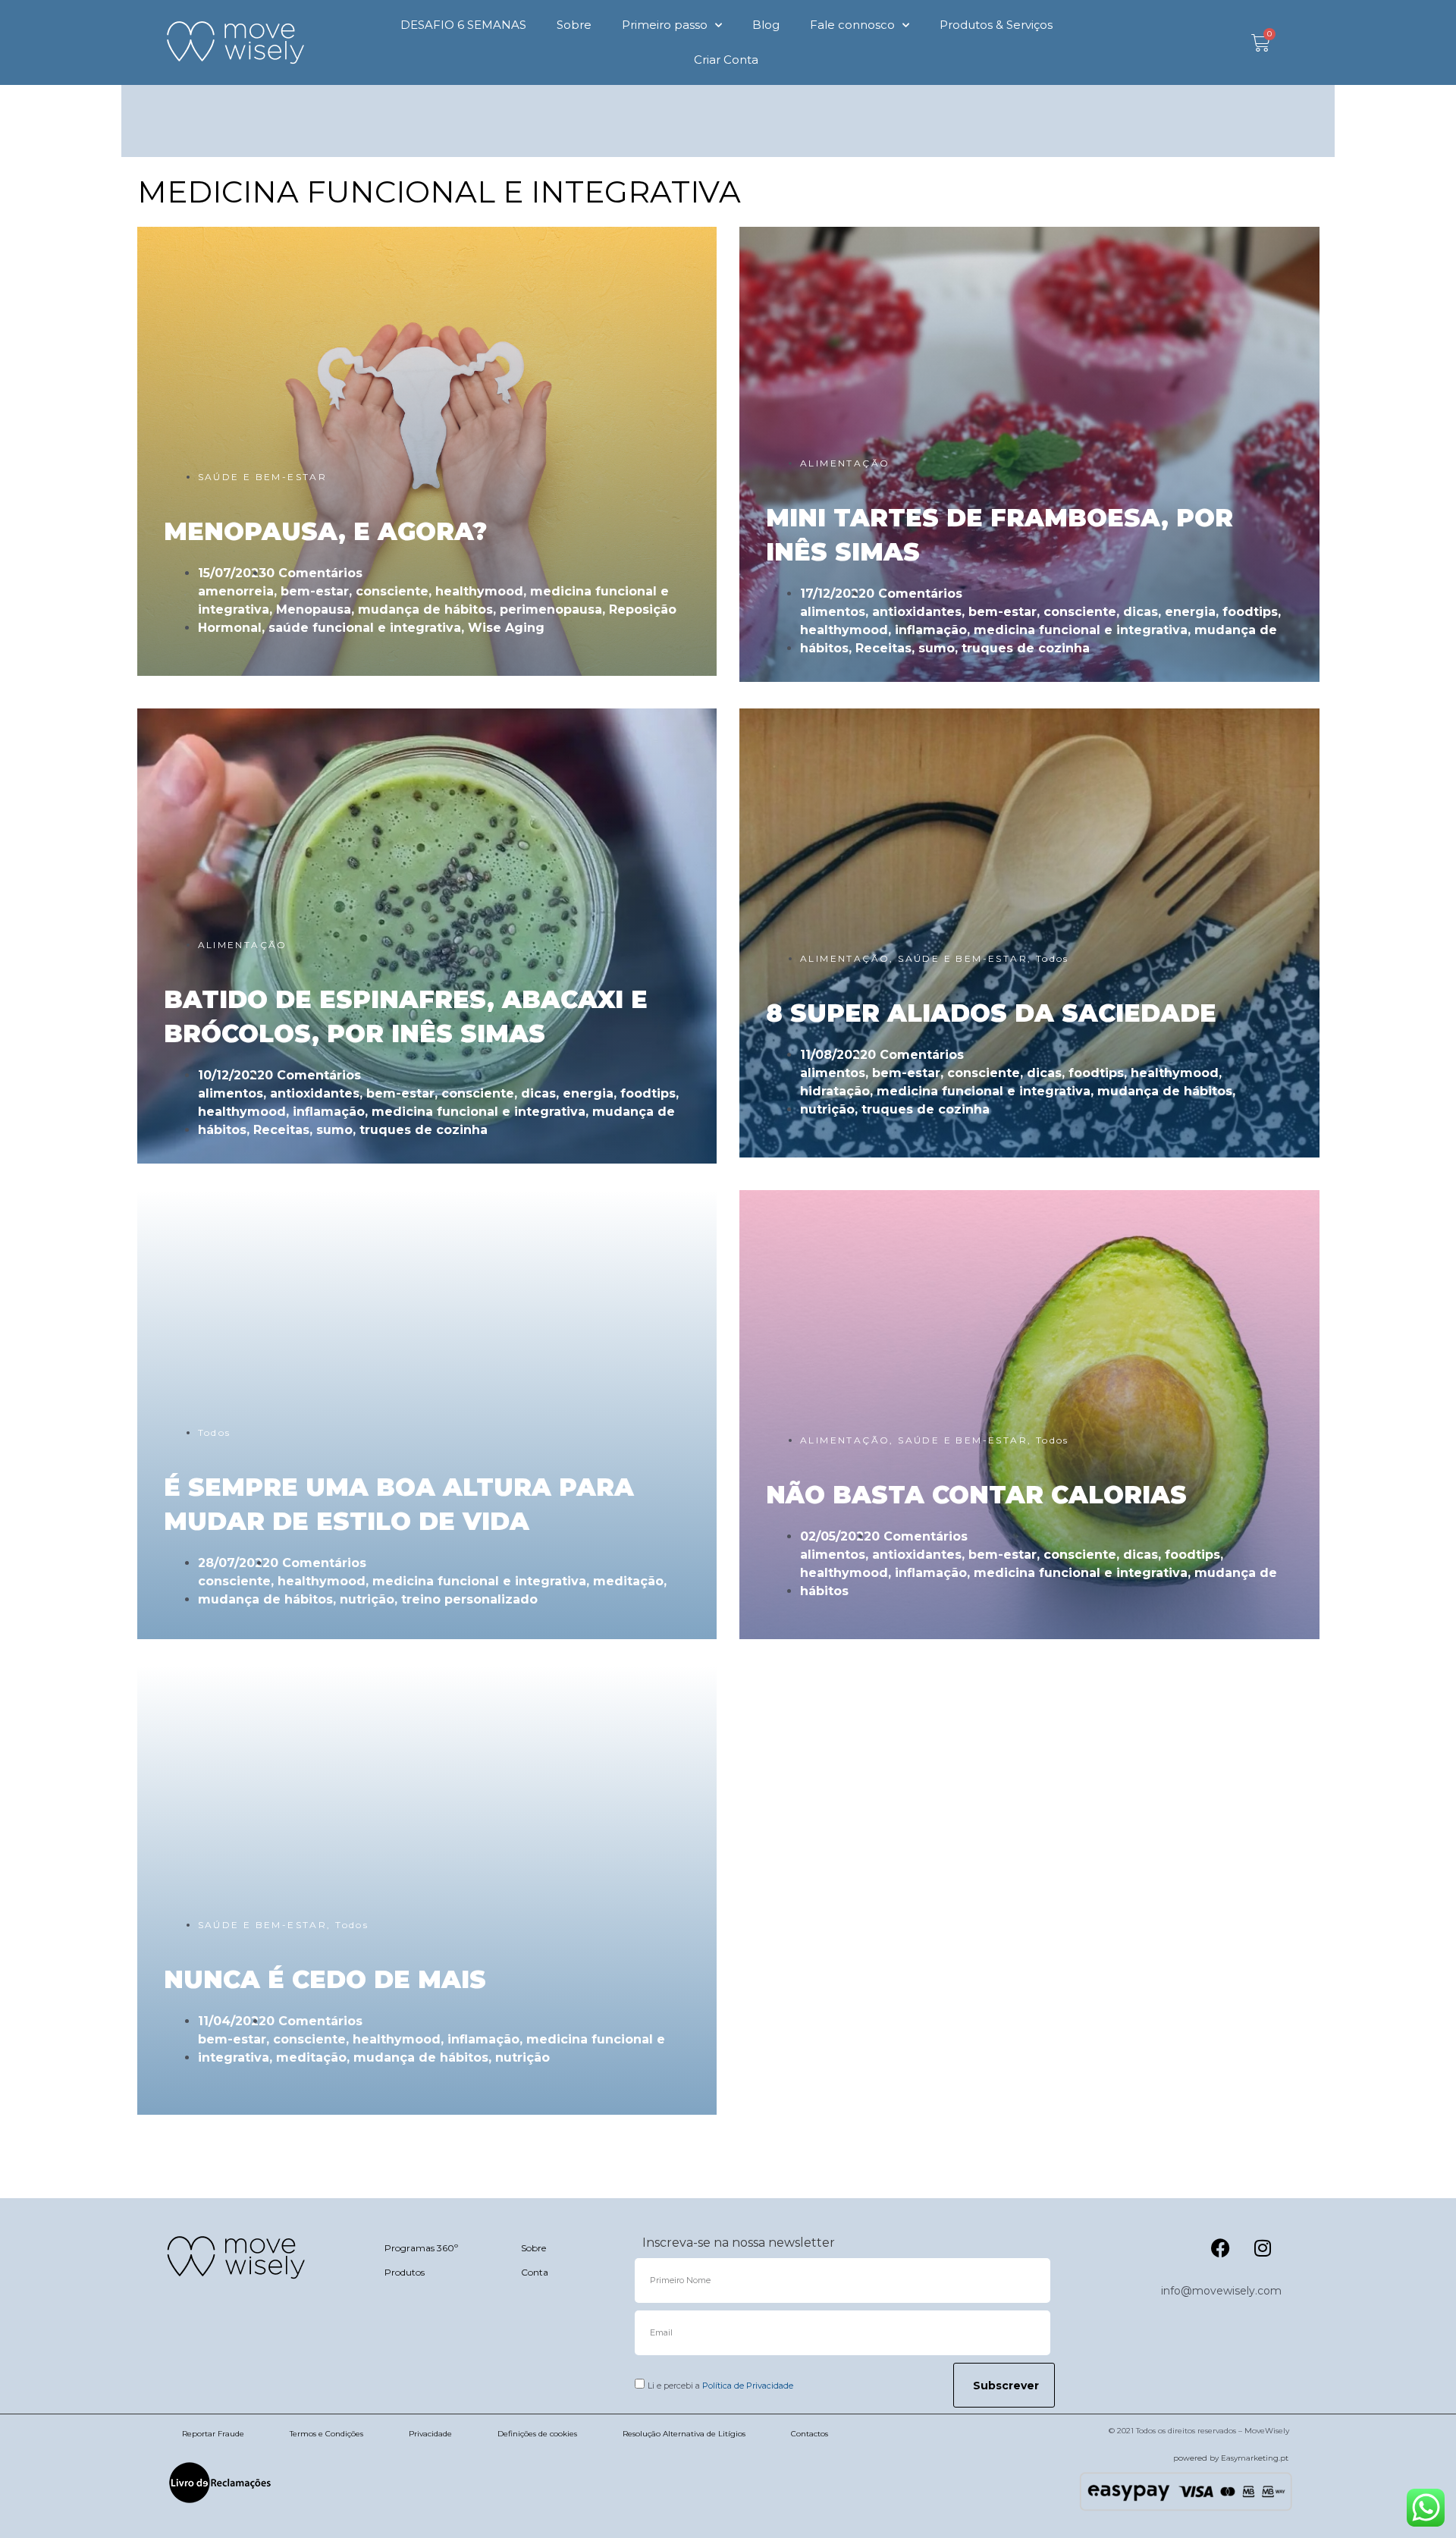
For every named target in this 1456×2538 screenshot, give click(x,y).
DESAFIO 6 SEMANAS (463, 25)
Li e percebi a (720, 2386)
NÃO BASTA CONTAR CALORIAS (976, 1495)
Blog (766, 25)
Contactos (810, 2434)
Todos (1053, 958)
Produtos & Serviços (996, 25)
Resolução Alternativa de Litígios (684, 2434)
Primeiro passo (665, 25)
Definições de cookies (537, 2434)
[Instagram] (1263, 2247)
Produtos (405, 2272)
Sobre (574, 25)
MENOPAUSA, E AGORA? (325, 531)
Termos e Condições (326, 2434)
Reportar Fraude (213, 2434)
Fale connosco (852, 25)
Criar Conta (726, 60)
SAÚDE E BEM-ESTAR (263, 477)
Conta (535, 2272)
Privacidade (430, 2434)
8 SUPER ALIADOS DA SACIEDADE (991, 1013)
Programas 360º (421, 2248)
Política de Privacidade (748, 2386)
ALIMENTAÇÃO (845, 463)
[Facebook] (1221, 2247)
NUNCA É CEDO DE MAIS (325, 1979)
